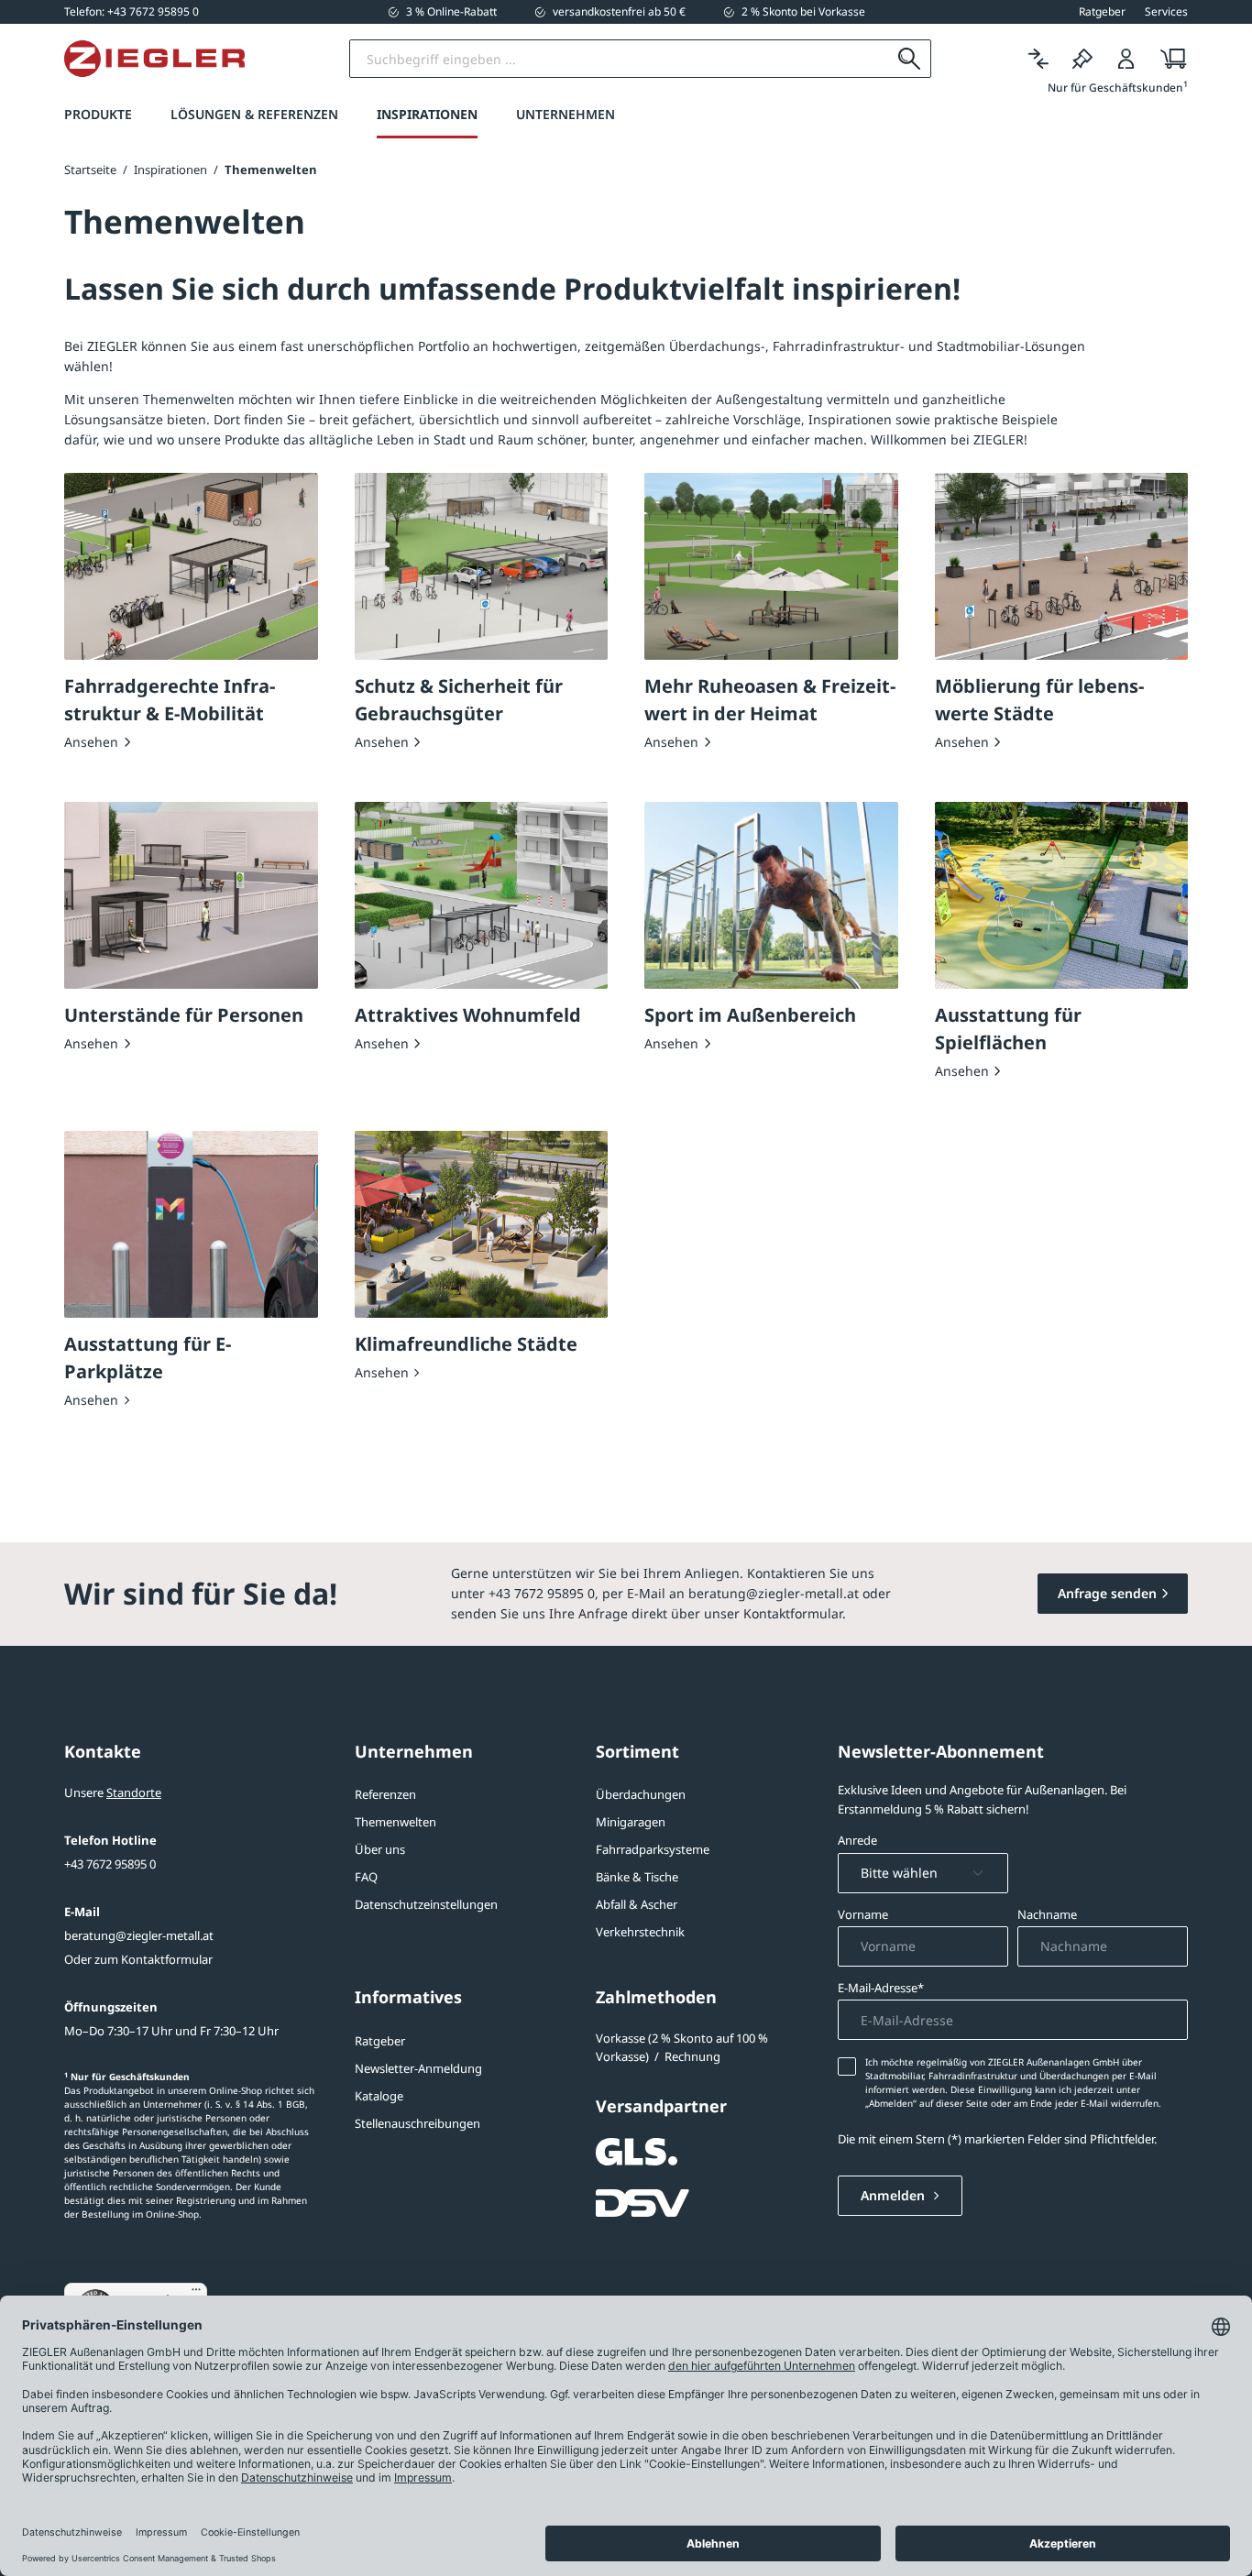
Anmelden (895, 2195)
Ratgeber (380, 2041)
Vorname (863, 1914)
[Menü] (196, 2294)
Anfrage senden (1107, 1593)
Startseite (90, 170)
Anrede (857, 1840)
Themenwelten (395, 1822)
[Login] (1126, 59)
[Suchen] (910, 59)
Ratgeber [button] (1102, 12)
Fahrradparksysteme (653, 1849)
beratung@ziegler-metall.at (139, 1935)
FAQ (366, 1877)
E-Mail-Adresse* (881, 1988)
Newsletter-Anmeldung (418, 2068)
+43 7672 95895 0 (110, 1864)
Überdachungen (641, 1794)
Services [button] (1166, 12)
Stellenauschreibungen (417, 2123)
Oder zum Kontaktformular (138, 1959)
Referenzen (385, 1794)
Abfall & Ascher (637, 1904)
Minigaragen (631, 1822)
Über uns (380, 1849)
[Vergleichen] (1038, 59)
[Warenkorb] (1168, 59)
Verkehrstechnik (640, 1932)
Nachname (1047, 1914)
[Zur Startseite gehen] (154, 59)
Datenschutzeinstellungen (426, 1904)
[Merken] (1082, 59)
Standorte (134, 1792)
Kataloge (379, 2096)
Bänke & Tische (637, 1877)
